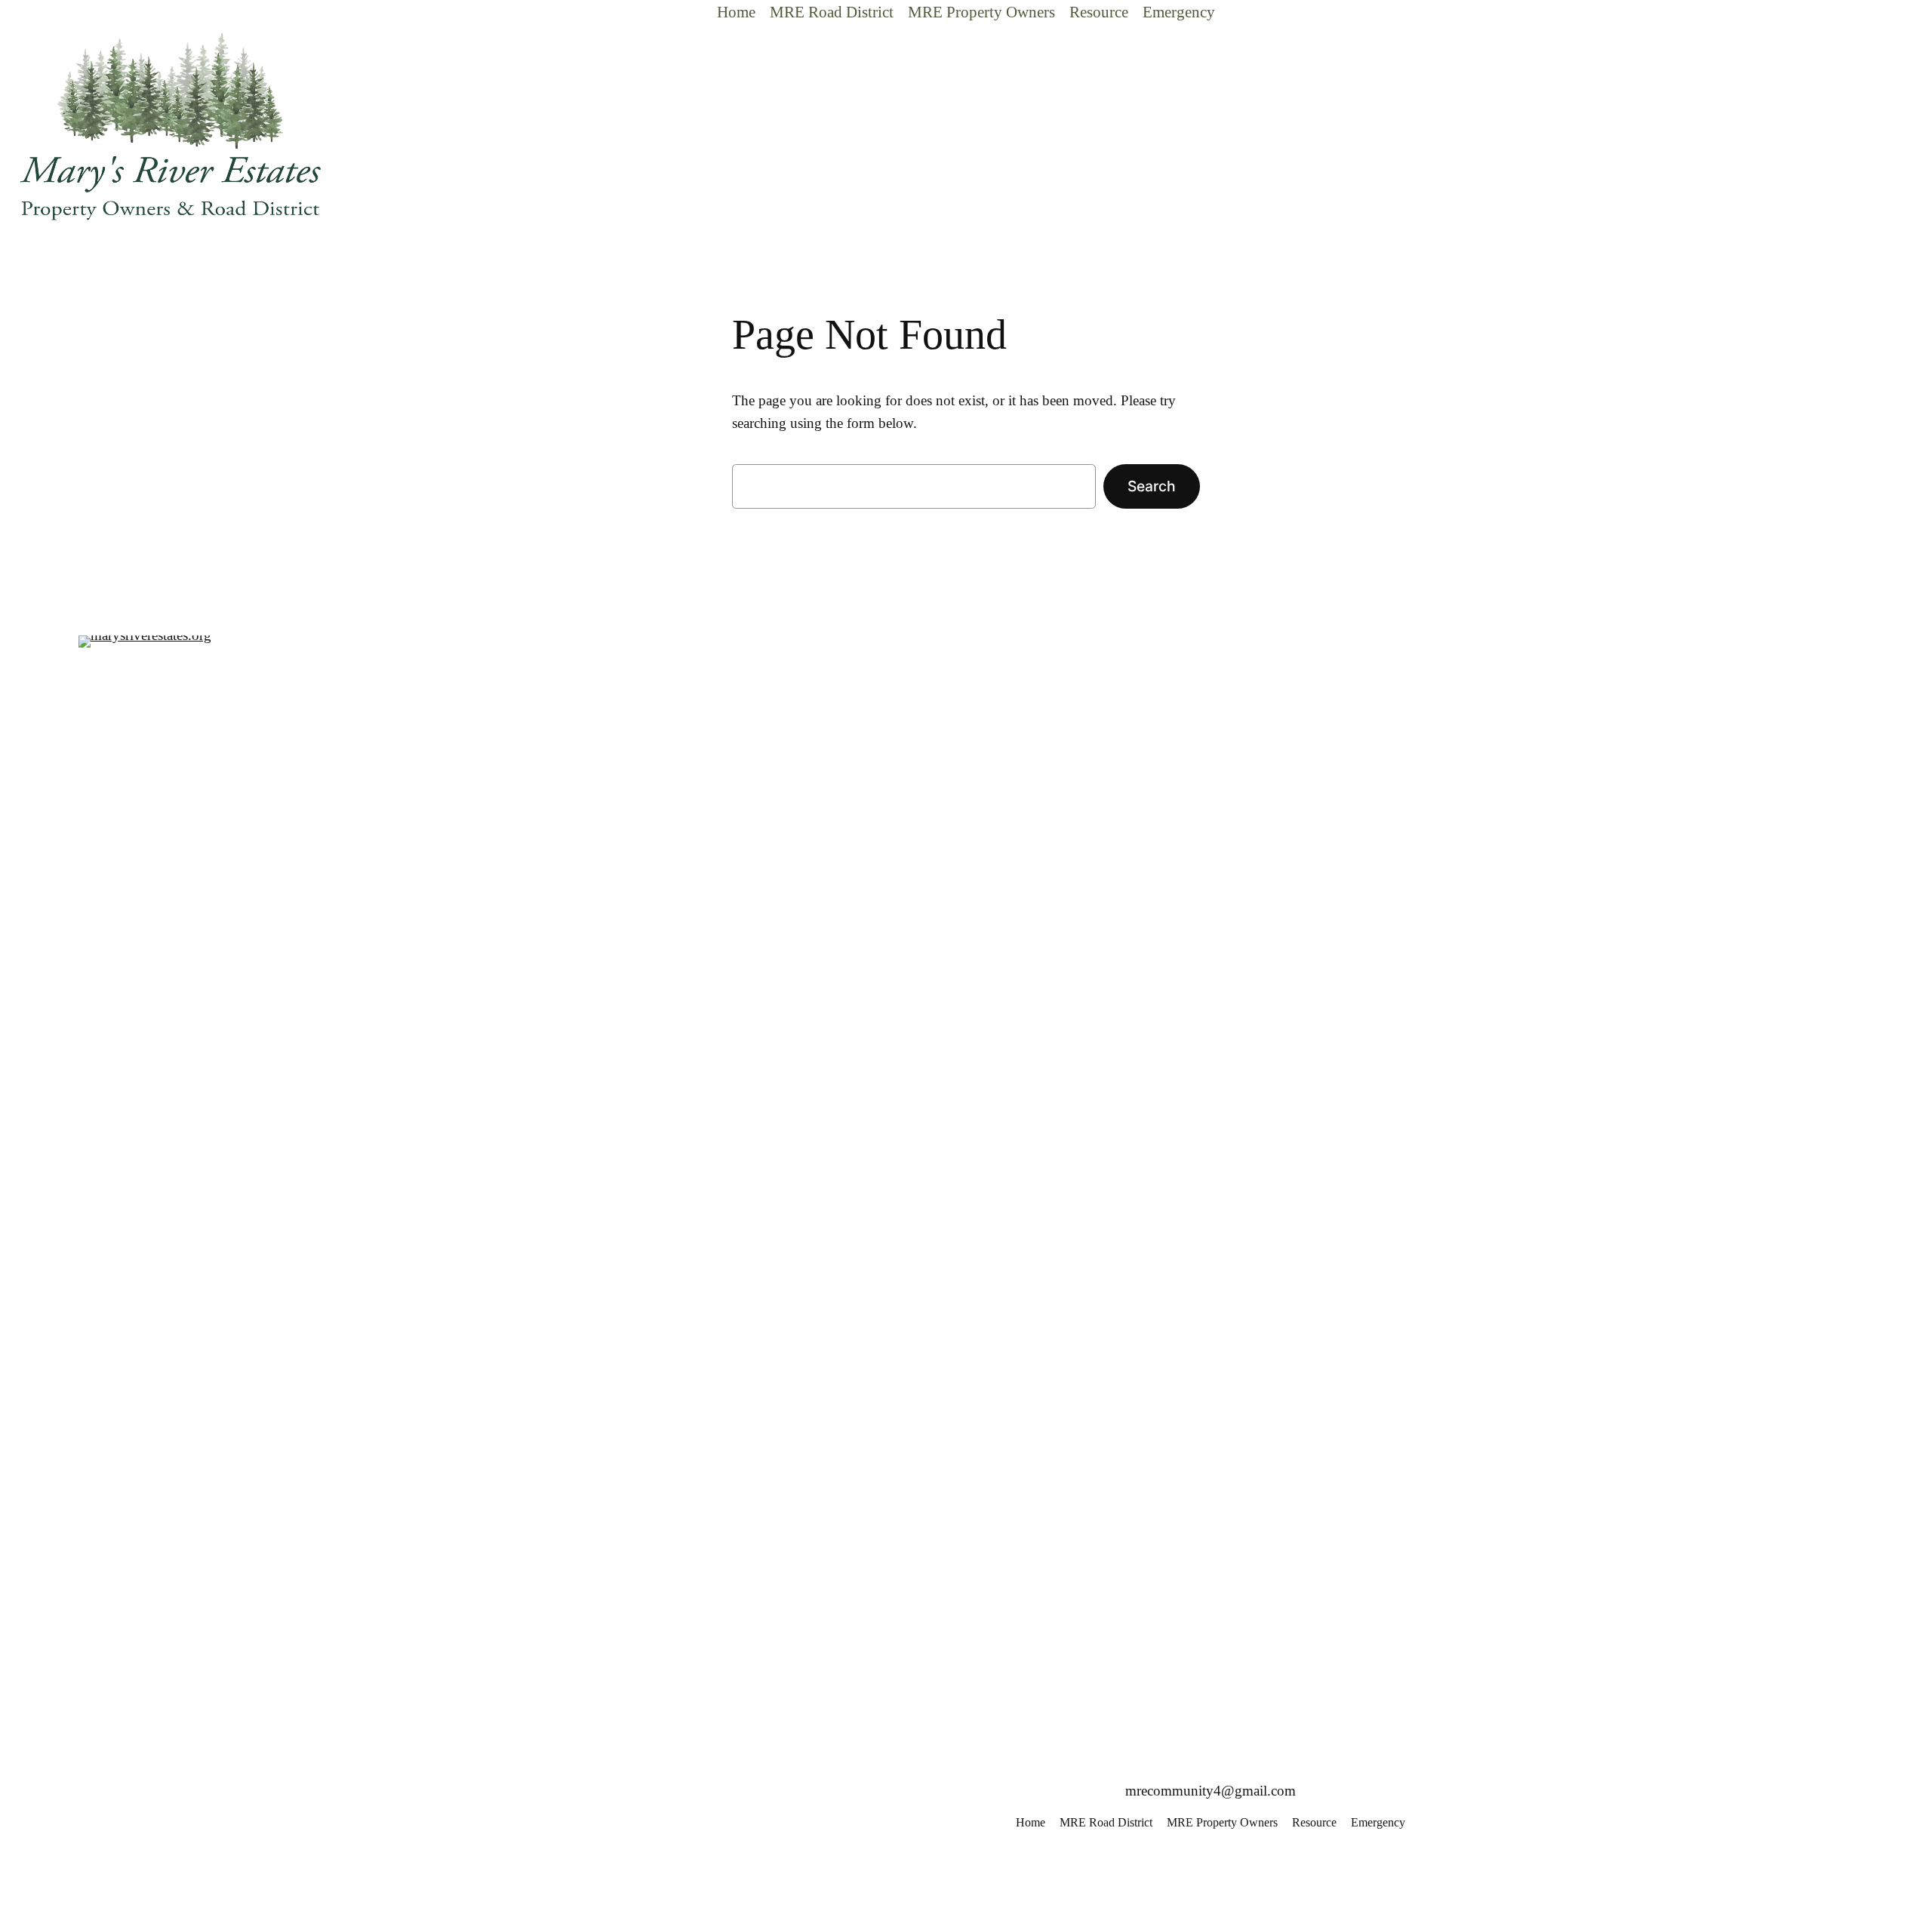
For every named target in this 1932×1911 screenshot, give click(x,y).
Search (1152, 486)
